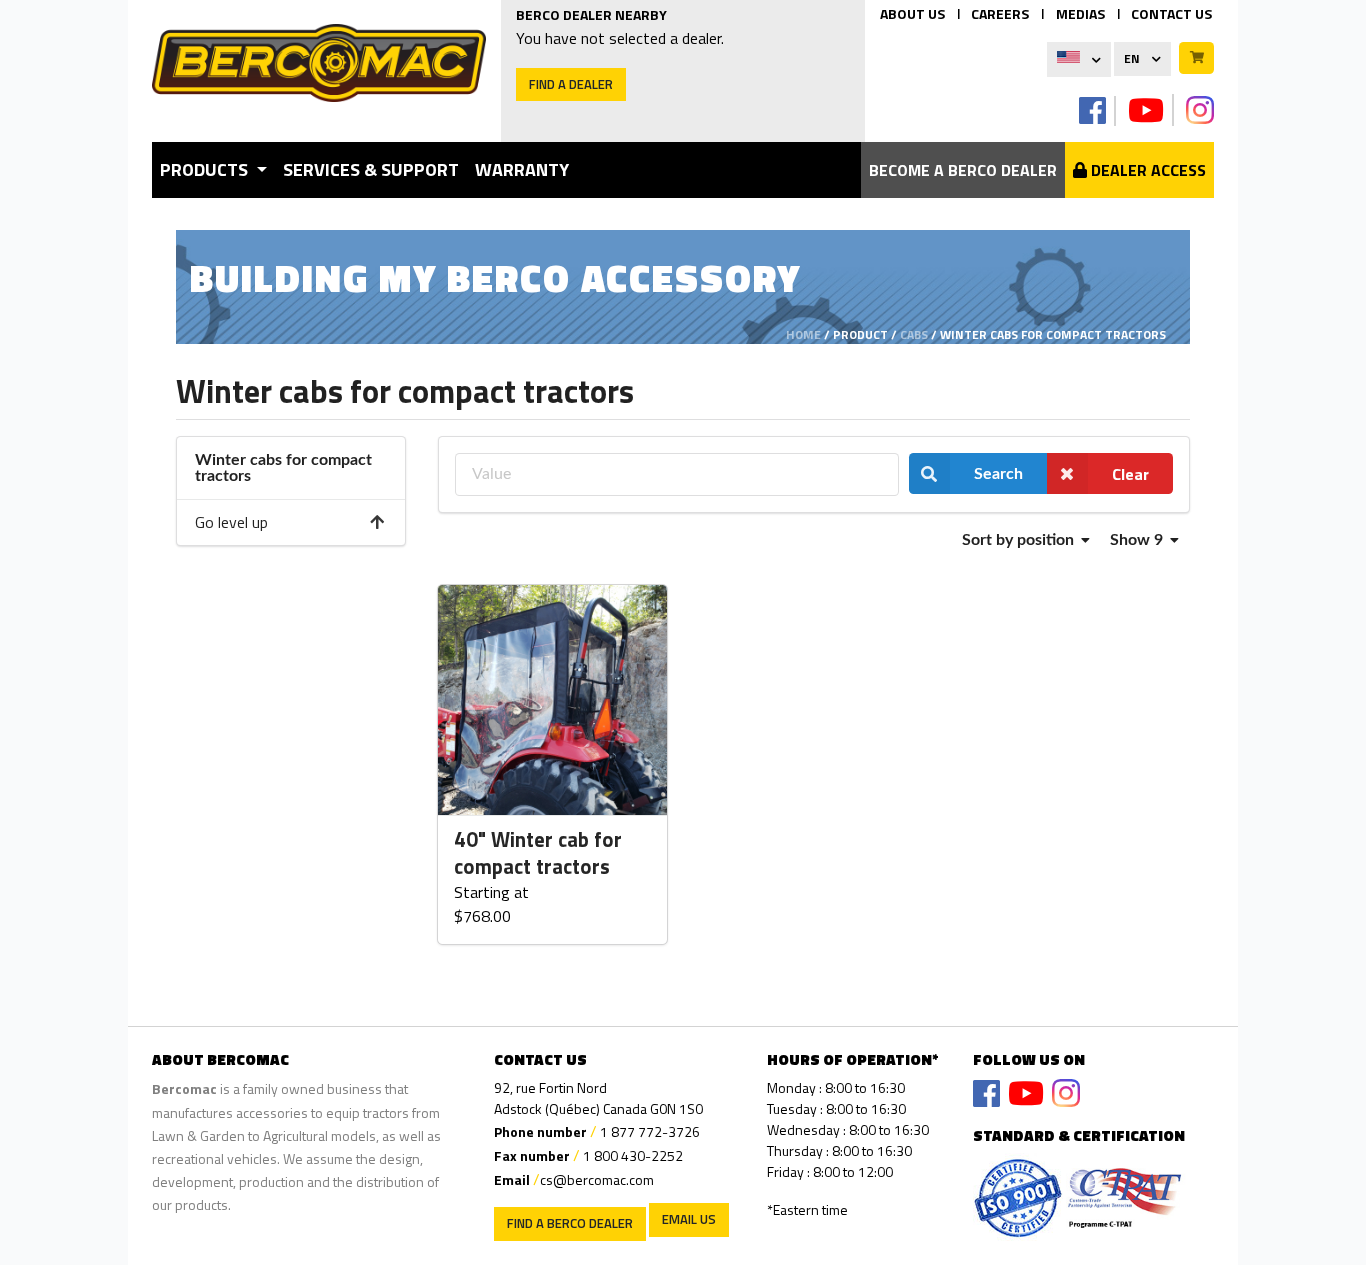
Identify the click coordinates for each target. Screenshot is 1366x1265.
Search (998, 474)
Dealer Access (1146, 170)
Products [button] (206, 169)
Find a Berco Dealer (570, 1223)
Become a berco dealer (963, 170)
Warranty (522, 169)
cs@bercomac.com (597, 1179)
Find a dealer (571, 84)
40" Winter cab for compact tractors (538, 853)
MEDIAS (1080, 13)
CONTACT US (1171, 13)
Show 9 (1138, 540)
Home (803, 334)
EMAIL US (689, 1219)
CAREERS (1000, 13)
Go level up (231, 522)
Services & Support (371, 169)
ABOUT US (912, 13)
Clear (1130, 474)
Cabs (914, 334)
